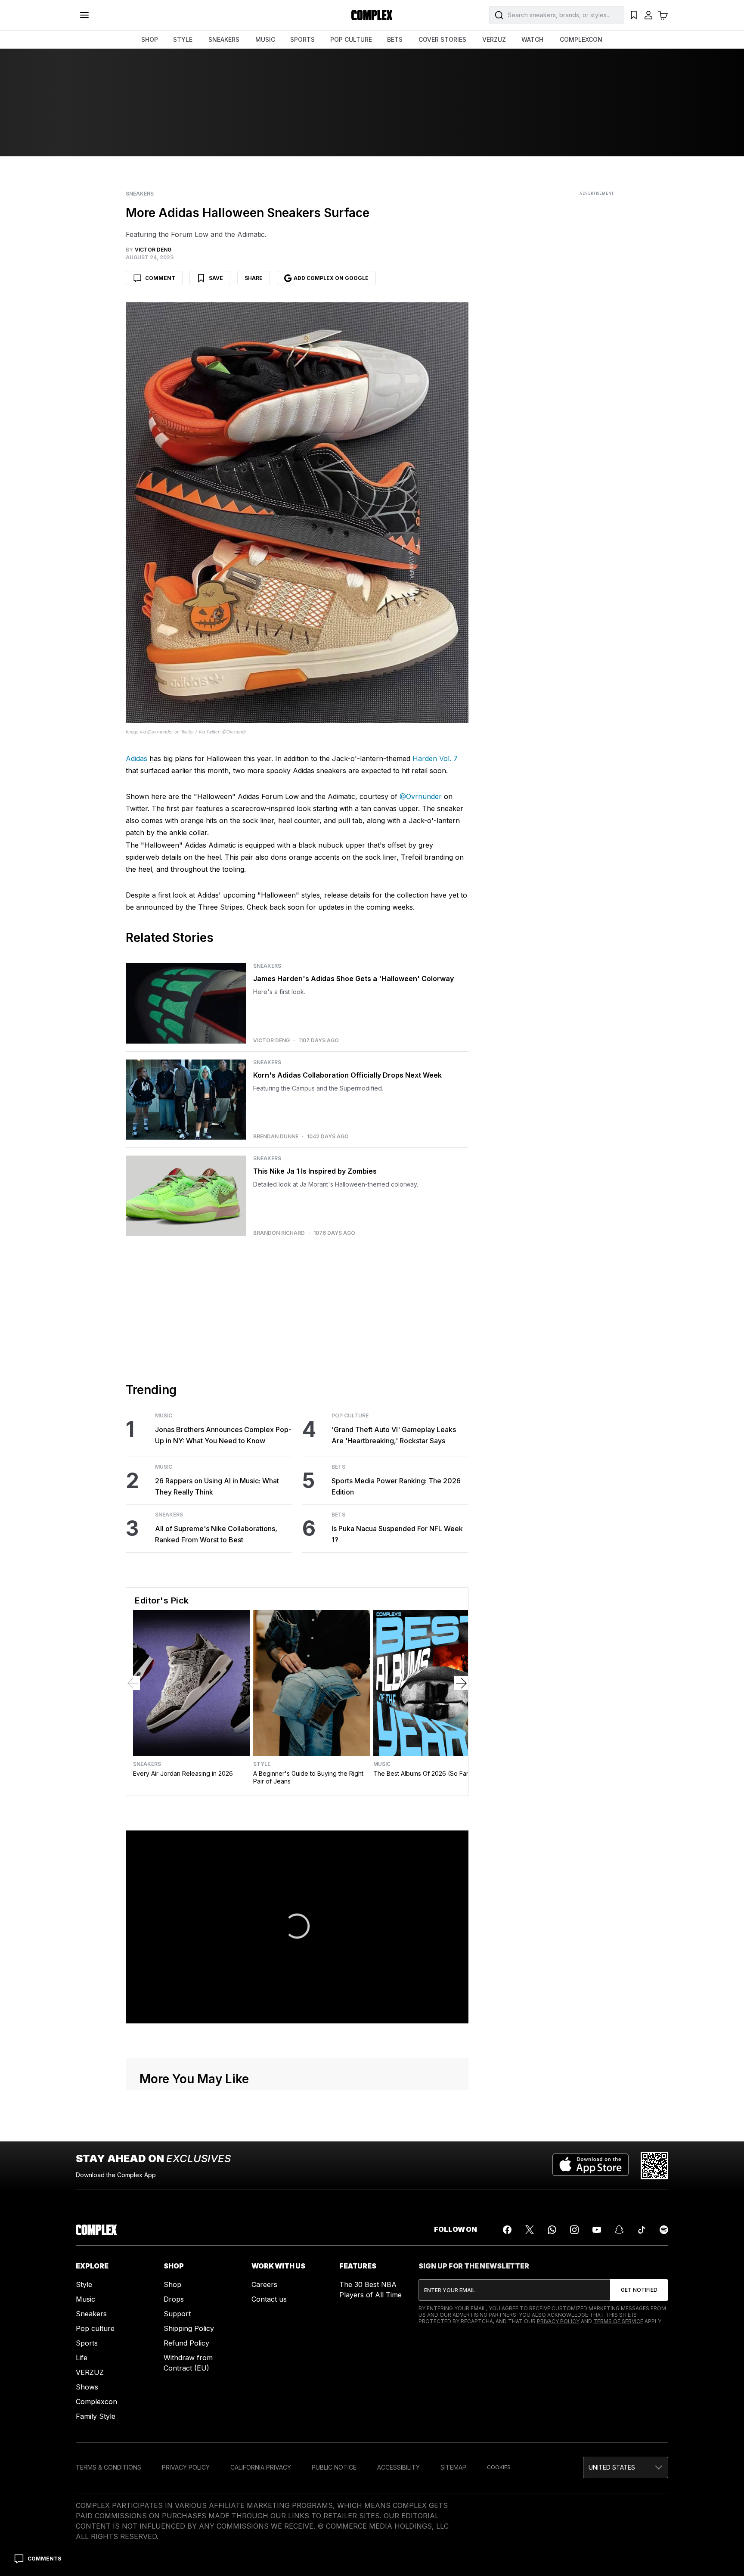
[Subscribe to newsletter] (639, 2290)
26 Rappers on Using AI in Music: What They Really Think (217, 1486)
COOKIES (499, 2467)
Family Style (96, 2416)
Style (262, 1764)
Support (177, 2314)
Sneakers (140, 194)
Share (254, 278)
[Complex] (372, 15)
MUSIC (265, 39)
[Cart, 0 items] (663, 15)
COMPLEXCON (581, 39)
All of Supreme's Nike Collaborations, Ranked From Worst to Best (216, 1534)
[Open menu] (84, 15)
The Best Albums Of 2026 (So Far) (422, 1773)
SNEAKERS (224, 39)
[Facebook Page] (507, 2230)
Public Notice (334, 2467)
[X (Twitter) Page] (530, 2230)
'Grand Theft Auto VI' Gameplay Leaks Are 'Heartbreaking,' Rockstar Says (394, 1435)
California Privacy (261, 2467)
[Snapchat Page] (619, 2230)
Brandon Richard (279, 1233)
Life (82, 2358)
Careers (264, 2284)
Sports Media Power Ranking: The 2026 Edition (396, 1486)
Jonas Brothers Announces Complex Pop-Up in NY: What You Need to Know (223, 1435)
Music (164, 1416)
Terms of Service (618, 2321)
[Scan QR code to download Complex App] (654, 2166)
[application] (297, 1927)
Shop (172, 2284)
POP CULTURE (351, 39)
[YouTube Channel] (597, 2230)
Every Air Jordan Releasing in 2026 (183, 1773)
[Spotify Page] (664, 2230)
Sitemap (453, 2467)
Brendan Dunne (276, 1137)
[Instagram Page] (574, 2230)
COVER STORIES (442, 39)
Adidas (136, 758)
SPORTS (302, 39)
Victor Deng (271, 1041)
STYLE (183, 39)
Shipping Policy (189, 2328)
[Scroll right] (461, 1683)
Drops (174, 2299)
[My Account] (648, 15)
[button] (297, 1926)
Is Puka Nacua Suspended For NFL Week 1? (397, 1534)
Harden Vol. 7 (435, 758)
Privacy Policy (558, 2321)
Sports (87, 2343)
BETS (395, 39)
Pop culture (95, 2328)
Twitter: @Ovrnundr (226, 732)
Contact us (269, 2299)
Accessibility (398, 2467)
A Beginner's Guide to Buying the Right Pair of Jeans (308, 1777)
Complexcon (96, 2402)
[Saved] (634, 15)
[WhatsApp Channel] (552, 2230)
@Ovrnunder (421, 796)
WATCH (532, 39)
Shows (87, 2387)
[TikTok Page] (642, 2230)
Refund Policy (186, 2343)
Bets (338, 1467)
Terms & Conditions (108, 2467)
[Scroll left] (133, 1683)
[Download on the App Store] (591, 2166)
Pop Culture (350, 1416)
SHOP (150, 39)
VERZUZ (494, 39)
